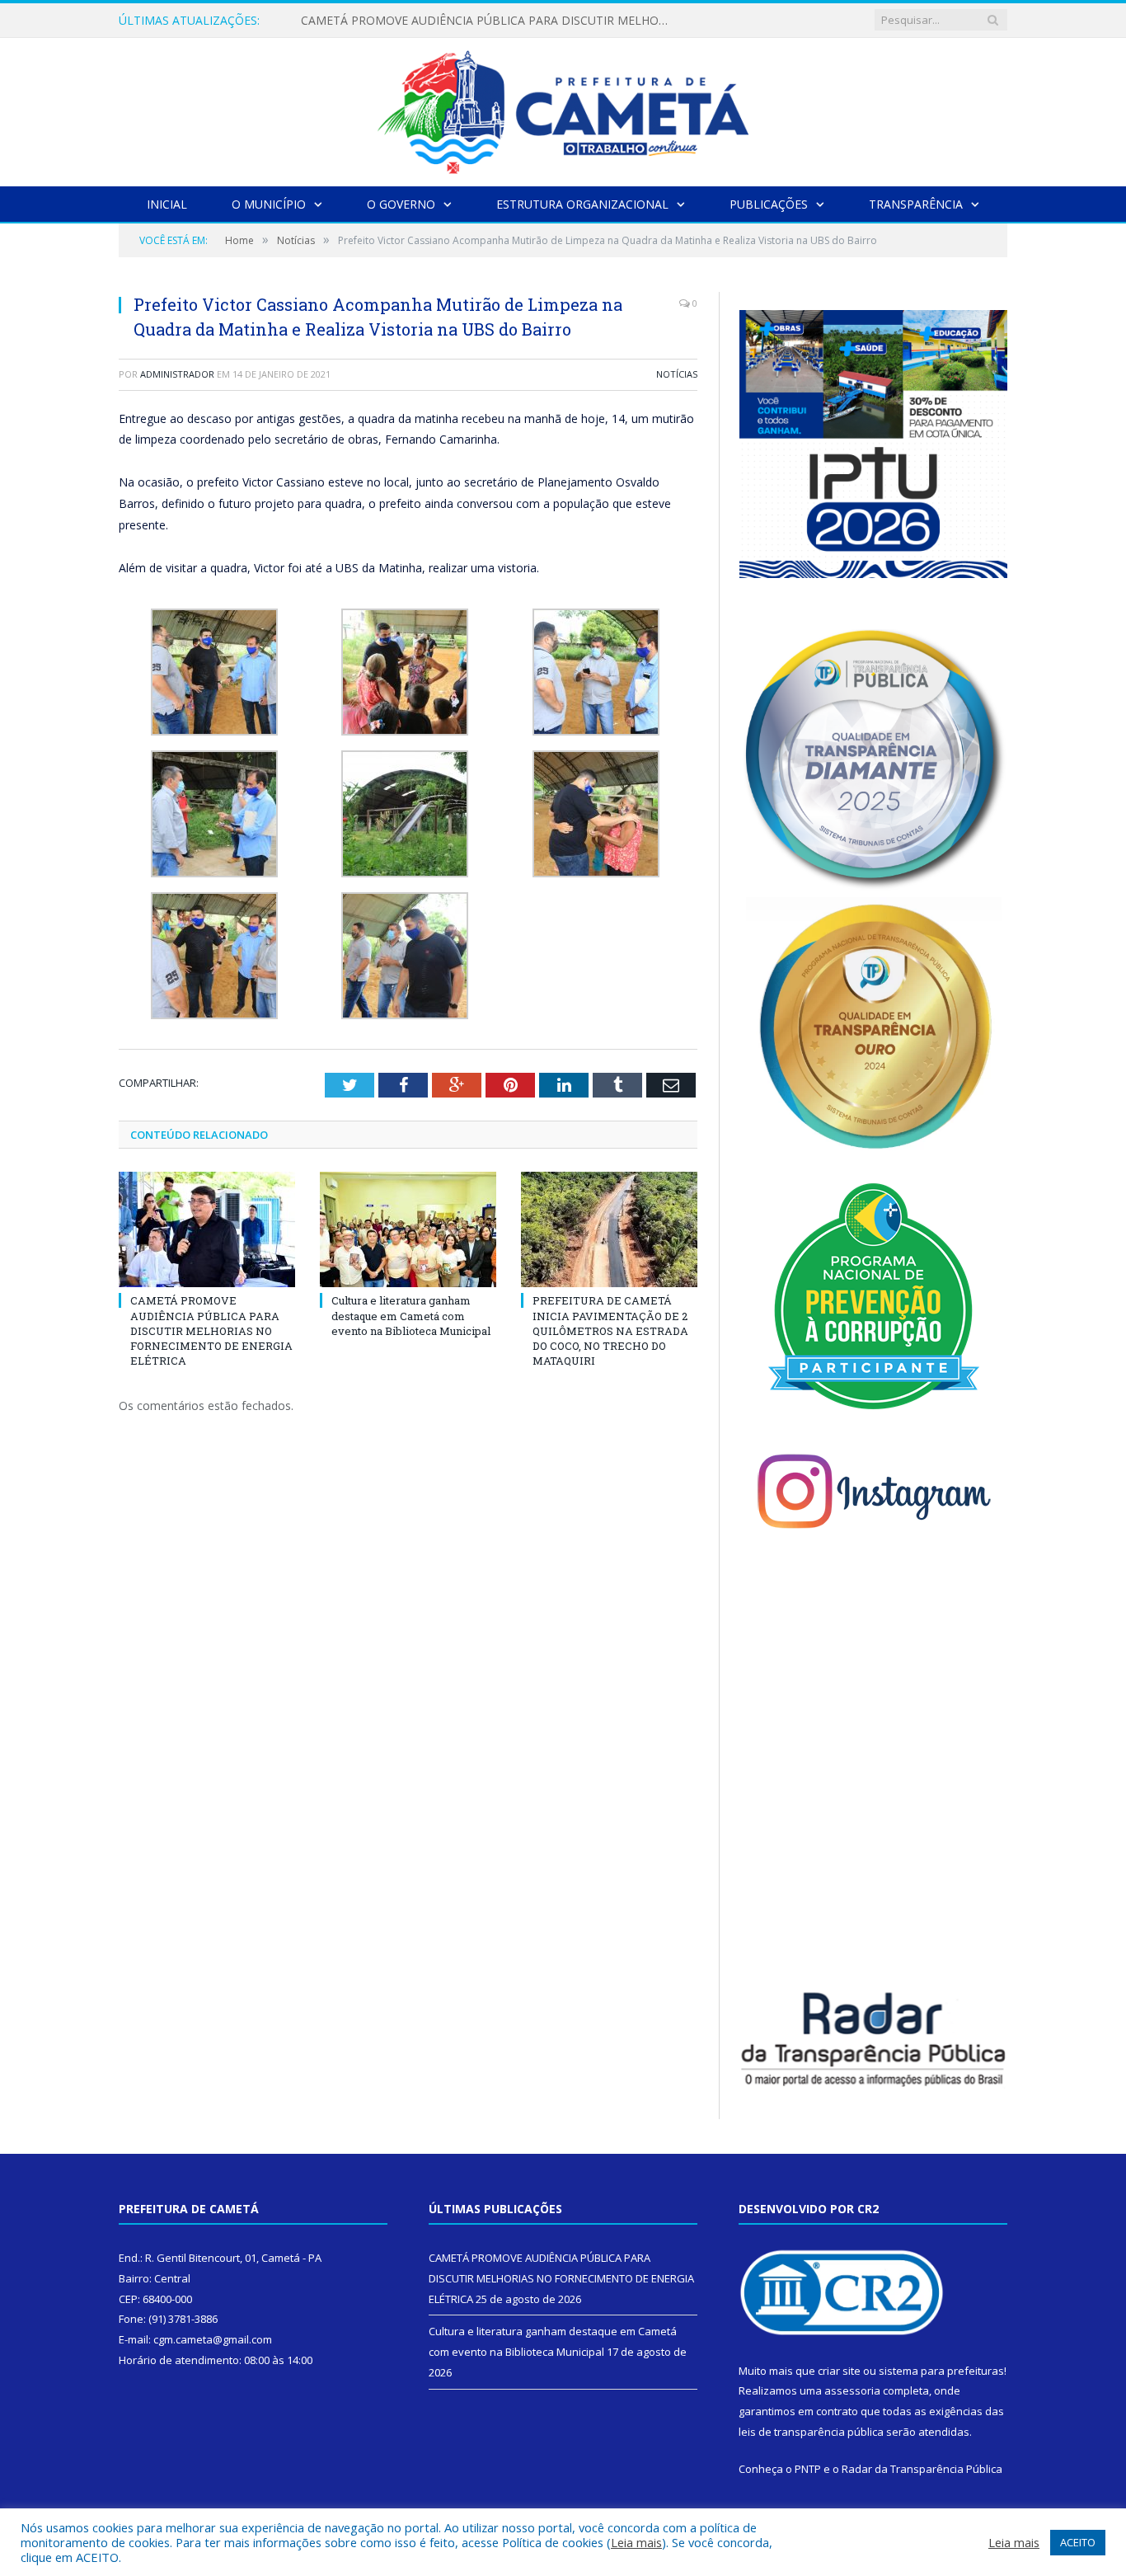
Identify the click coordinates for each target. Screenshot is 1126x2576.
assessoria (852, 2390)
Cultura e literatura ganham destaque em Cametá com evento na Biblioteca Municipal (490, 21)
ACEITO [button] (1078, 2542)
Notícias (677, 374)
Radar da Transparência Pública (922, 2469)
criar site (839, 2371)
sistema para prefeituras (941, 2371)
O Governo (401, 204)
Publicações (769, 204)
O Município (269, 204)
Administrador (177, 374)
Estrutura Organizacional (582, 204)
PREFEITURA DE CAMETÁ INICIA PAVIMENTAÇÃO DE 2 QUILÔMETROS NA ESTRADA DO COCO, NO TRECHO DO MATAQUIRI (610, 1330)
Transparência (916, 204)
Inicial (167, 204)
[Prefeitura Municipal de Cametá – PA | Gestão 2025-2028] (563, 108)
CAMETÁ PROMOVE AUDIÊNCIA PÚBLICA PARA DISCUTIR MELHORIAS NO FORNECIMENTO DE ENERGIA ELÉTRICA (211, 1330)
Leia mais (636, 2542)
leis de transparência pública (811, 2432)
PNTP (808, 2469)
